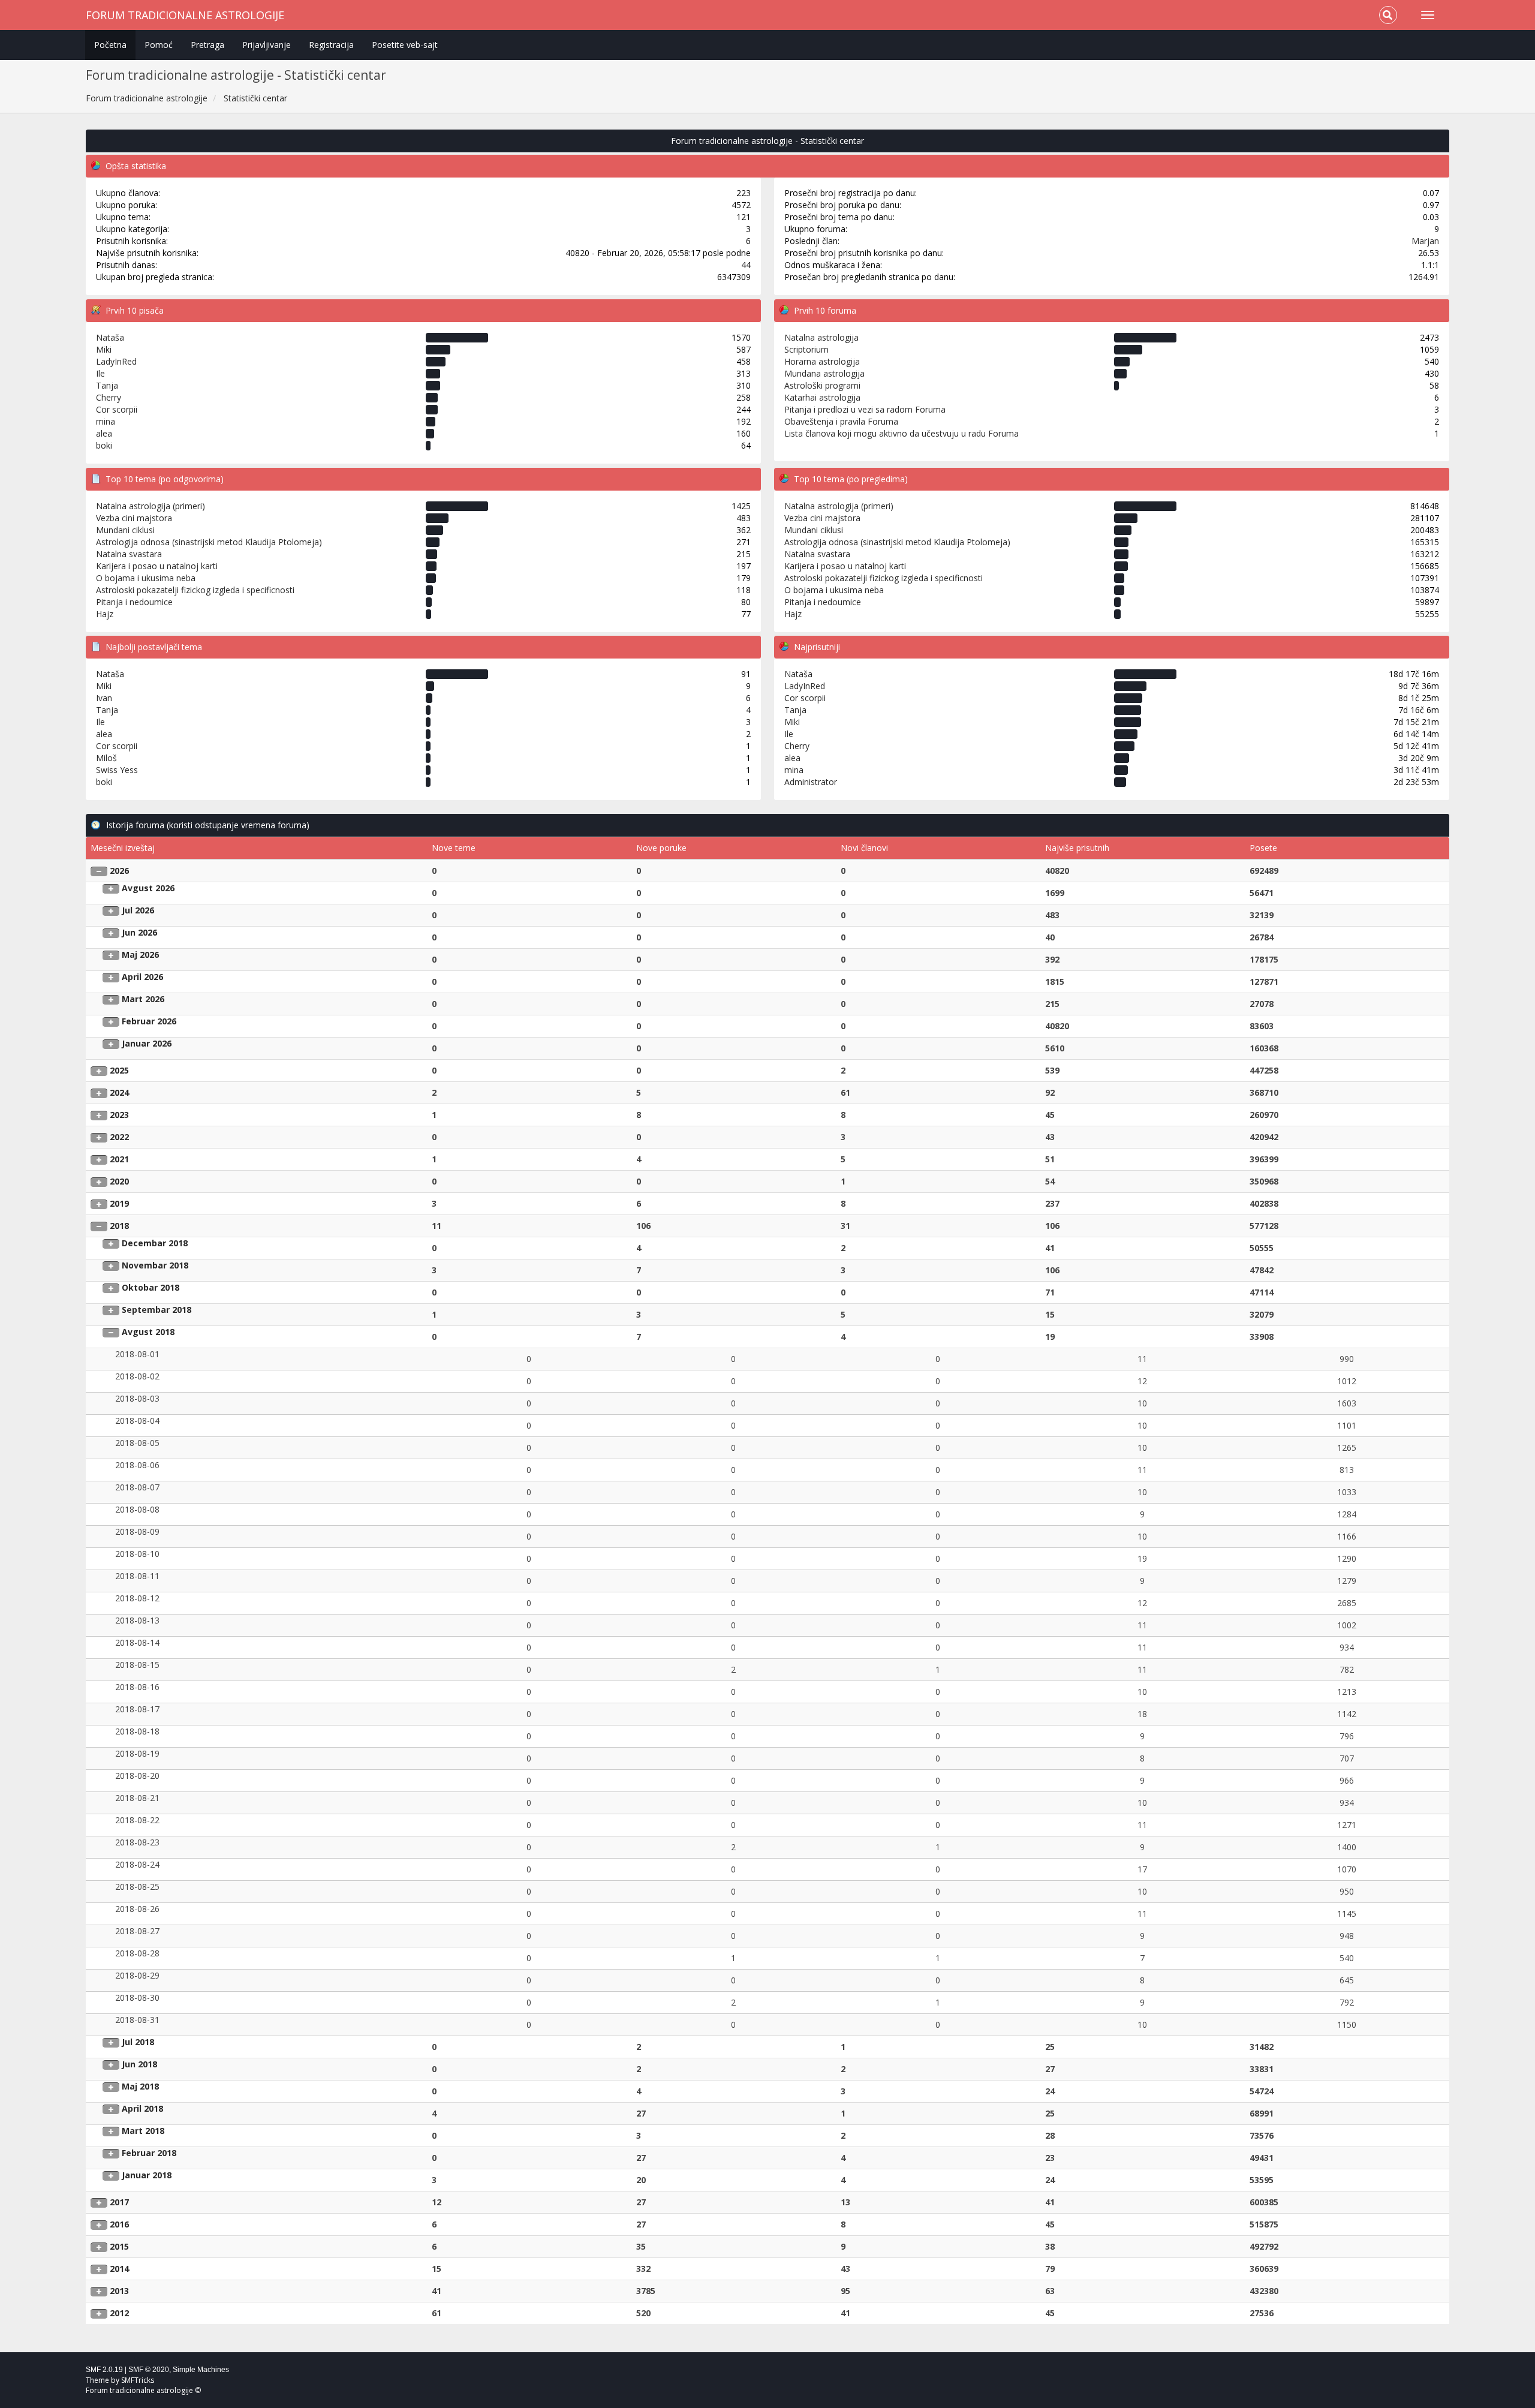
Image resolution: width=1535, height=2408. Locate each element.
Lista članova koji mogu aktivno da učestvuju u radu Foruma (902, 433)
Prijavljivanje (267, 45)
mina (106, 421)
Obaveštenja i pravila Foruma (841, 421)
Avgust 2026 (148, 888)
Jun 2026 (139, 932)
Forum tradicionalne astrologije (185, 15)
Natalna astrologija (821, 337)
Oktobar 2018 (151, 1287)
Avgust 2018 (148, 1332)
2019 (119, 1203)
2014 (119, 2269)
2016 (119, 2224)
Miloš (106, 758)
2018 (119, 1226)
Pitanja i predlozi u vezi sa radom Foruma (865, 409)
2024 (119, 1092)
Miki (104, 349)
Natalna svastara (129, 554)
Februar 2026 (149, 1021)
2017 (119, 2202)
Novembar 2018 (155, 1265)
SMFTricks (138, 2380)
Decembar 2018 (155, 1243)
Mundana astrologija (824, 373)
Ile (100, 373)
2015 (119, 2246)
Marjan (1425, 241)
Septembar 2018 (156, 1310)
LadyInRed (116, 361)
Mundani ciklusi (125, 530)
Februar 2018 (149, 2153)
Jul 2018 (138, 2042)
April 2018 (142, 2108)
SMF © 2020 (149, 2370)
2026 (119, 871)
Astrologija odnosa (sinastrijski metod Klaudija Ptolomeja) (209, 542)
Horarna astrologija (822, 361)
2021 (119, 1159)
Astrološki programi (822, 385)
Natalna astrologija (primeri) (151, 506)
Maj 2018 (140, 2086)
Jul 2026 (138, 910)
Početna (110, 45)
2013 (119, 2291)
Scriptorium (806, 349)
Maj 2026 (140, 955)
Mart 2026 (143, 999)
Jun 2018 (139, 2064)
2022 (119, 1137)
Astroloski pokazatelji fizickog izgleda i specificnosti (195, 590)
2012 (119, 2313)
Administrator (811, 782)
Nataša (110, 337)
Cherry (109, 397)
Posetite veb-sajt (405, 45)
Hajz (105, 614)
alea (104, 433)
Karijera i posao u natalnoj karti (157, 566)
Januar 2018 (147, 2175)
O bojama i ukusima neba (146, 578)
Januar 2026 (147, 1043)
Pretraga (207, 45)
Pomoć (159, 45)
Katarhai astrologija (822, 397)
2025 (119, 1070)
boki (104, 445)
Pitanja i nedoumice (134, 602)
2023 (119, 1115)
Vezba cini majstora (134, 518)
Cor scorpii (117, 409)
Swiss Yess (117, 770)
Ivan (104, 698)
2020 (119, 1181)
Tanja (107, 385)
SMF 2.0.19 (104, 2370)
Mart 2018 (143, 2131)
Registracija (331, 45)
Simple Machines (201, 2370)
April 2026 (142, 977)
